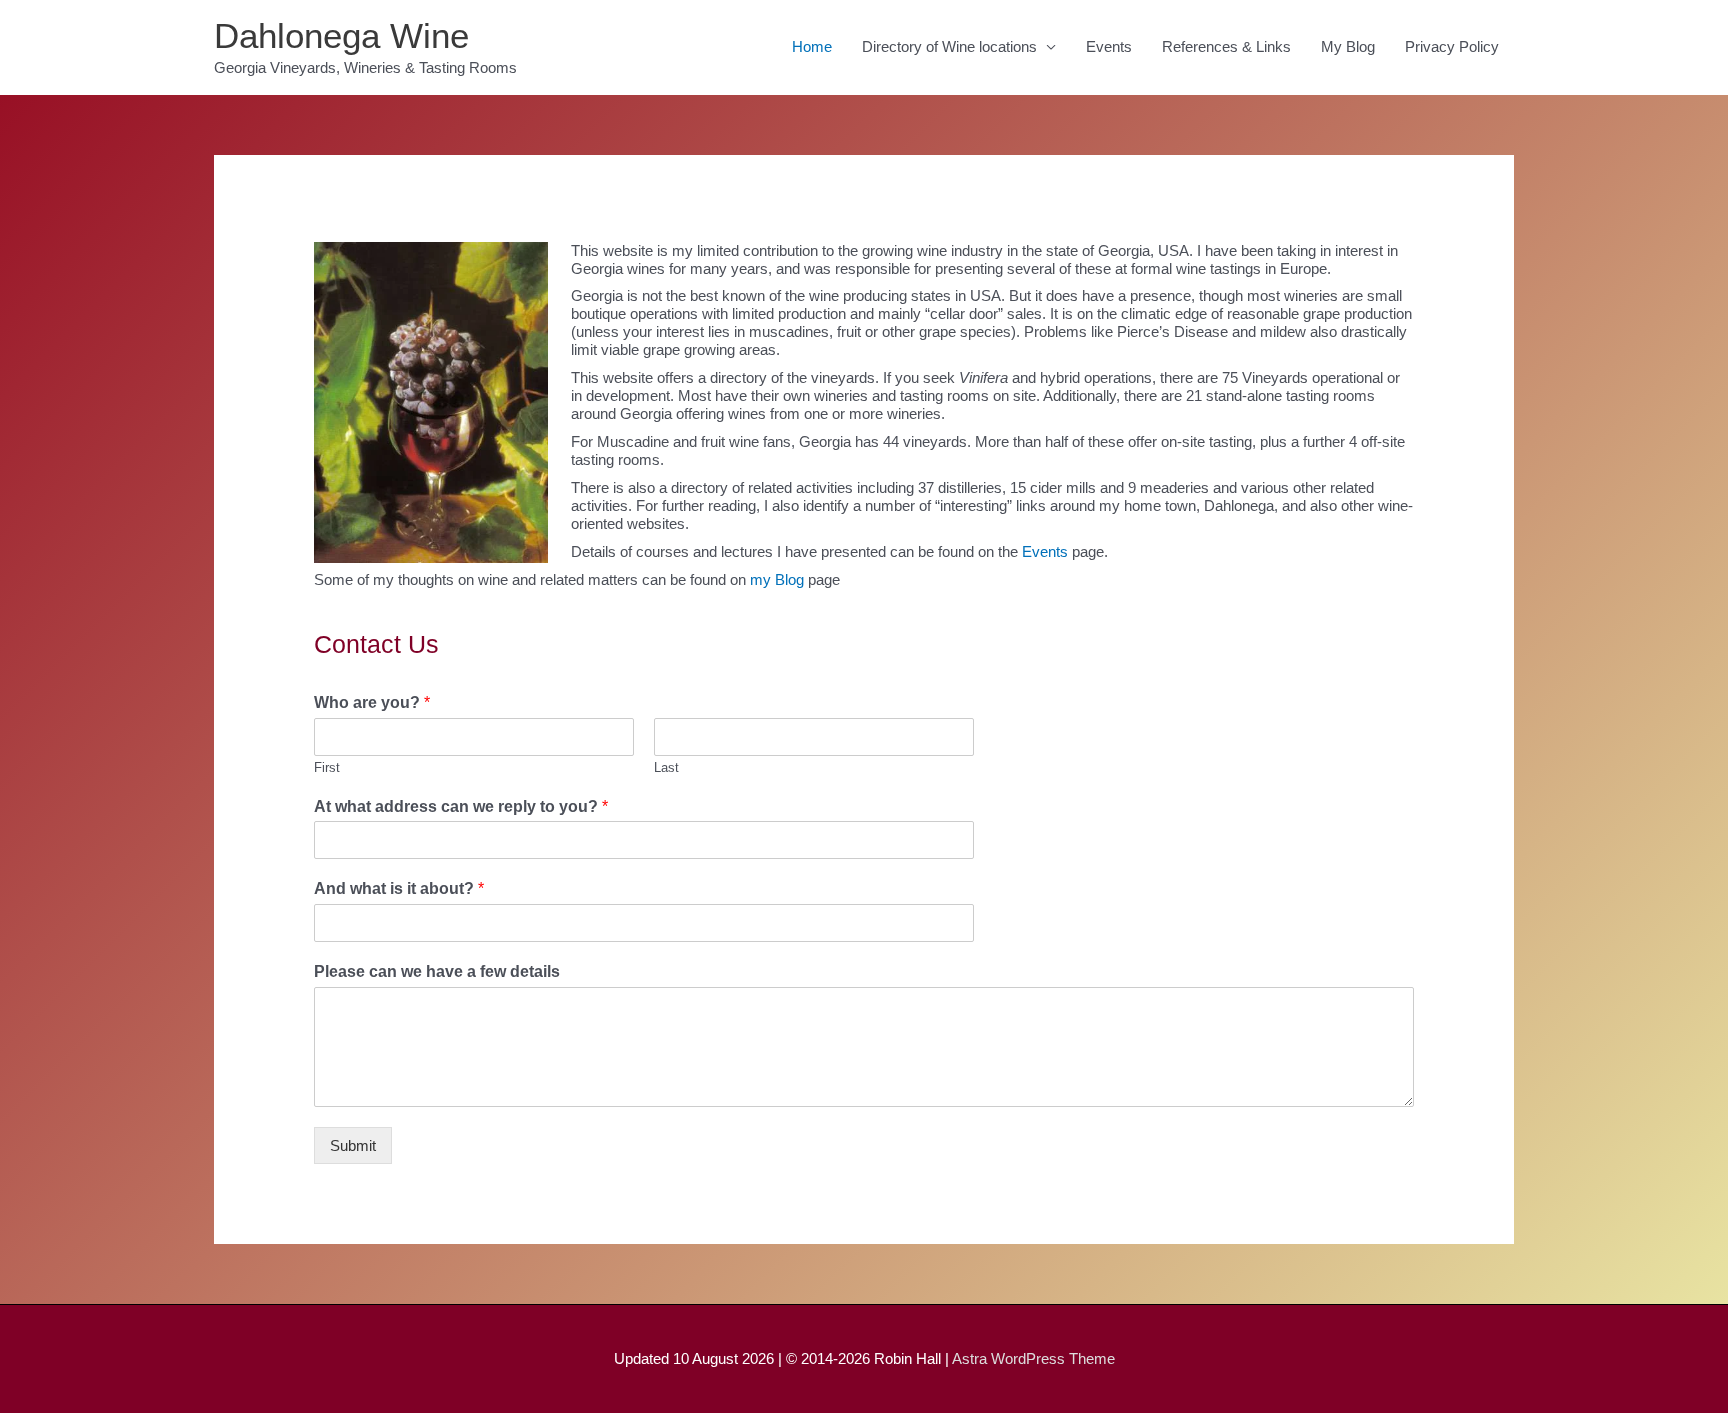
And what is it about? (399, 888)
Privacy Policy (1452, 46)
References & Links (1226, 46)
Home (812, 46)
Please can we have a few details (437, 971)
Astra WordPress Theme (1033, 1358)
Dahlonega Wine (341, 35)
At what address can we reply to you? (461, 806)
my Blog (777, 579)
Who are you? (372, 702)
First (327, 767)
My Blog (1348, 46)
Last (666, 767)
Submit (353, 1145)
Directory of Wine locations (949, 46)
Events (1109, 46)
